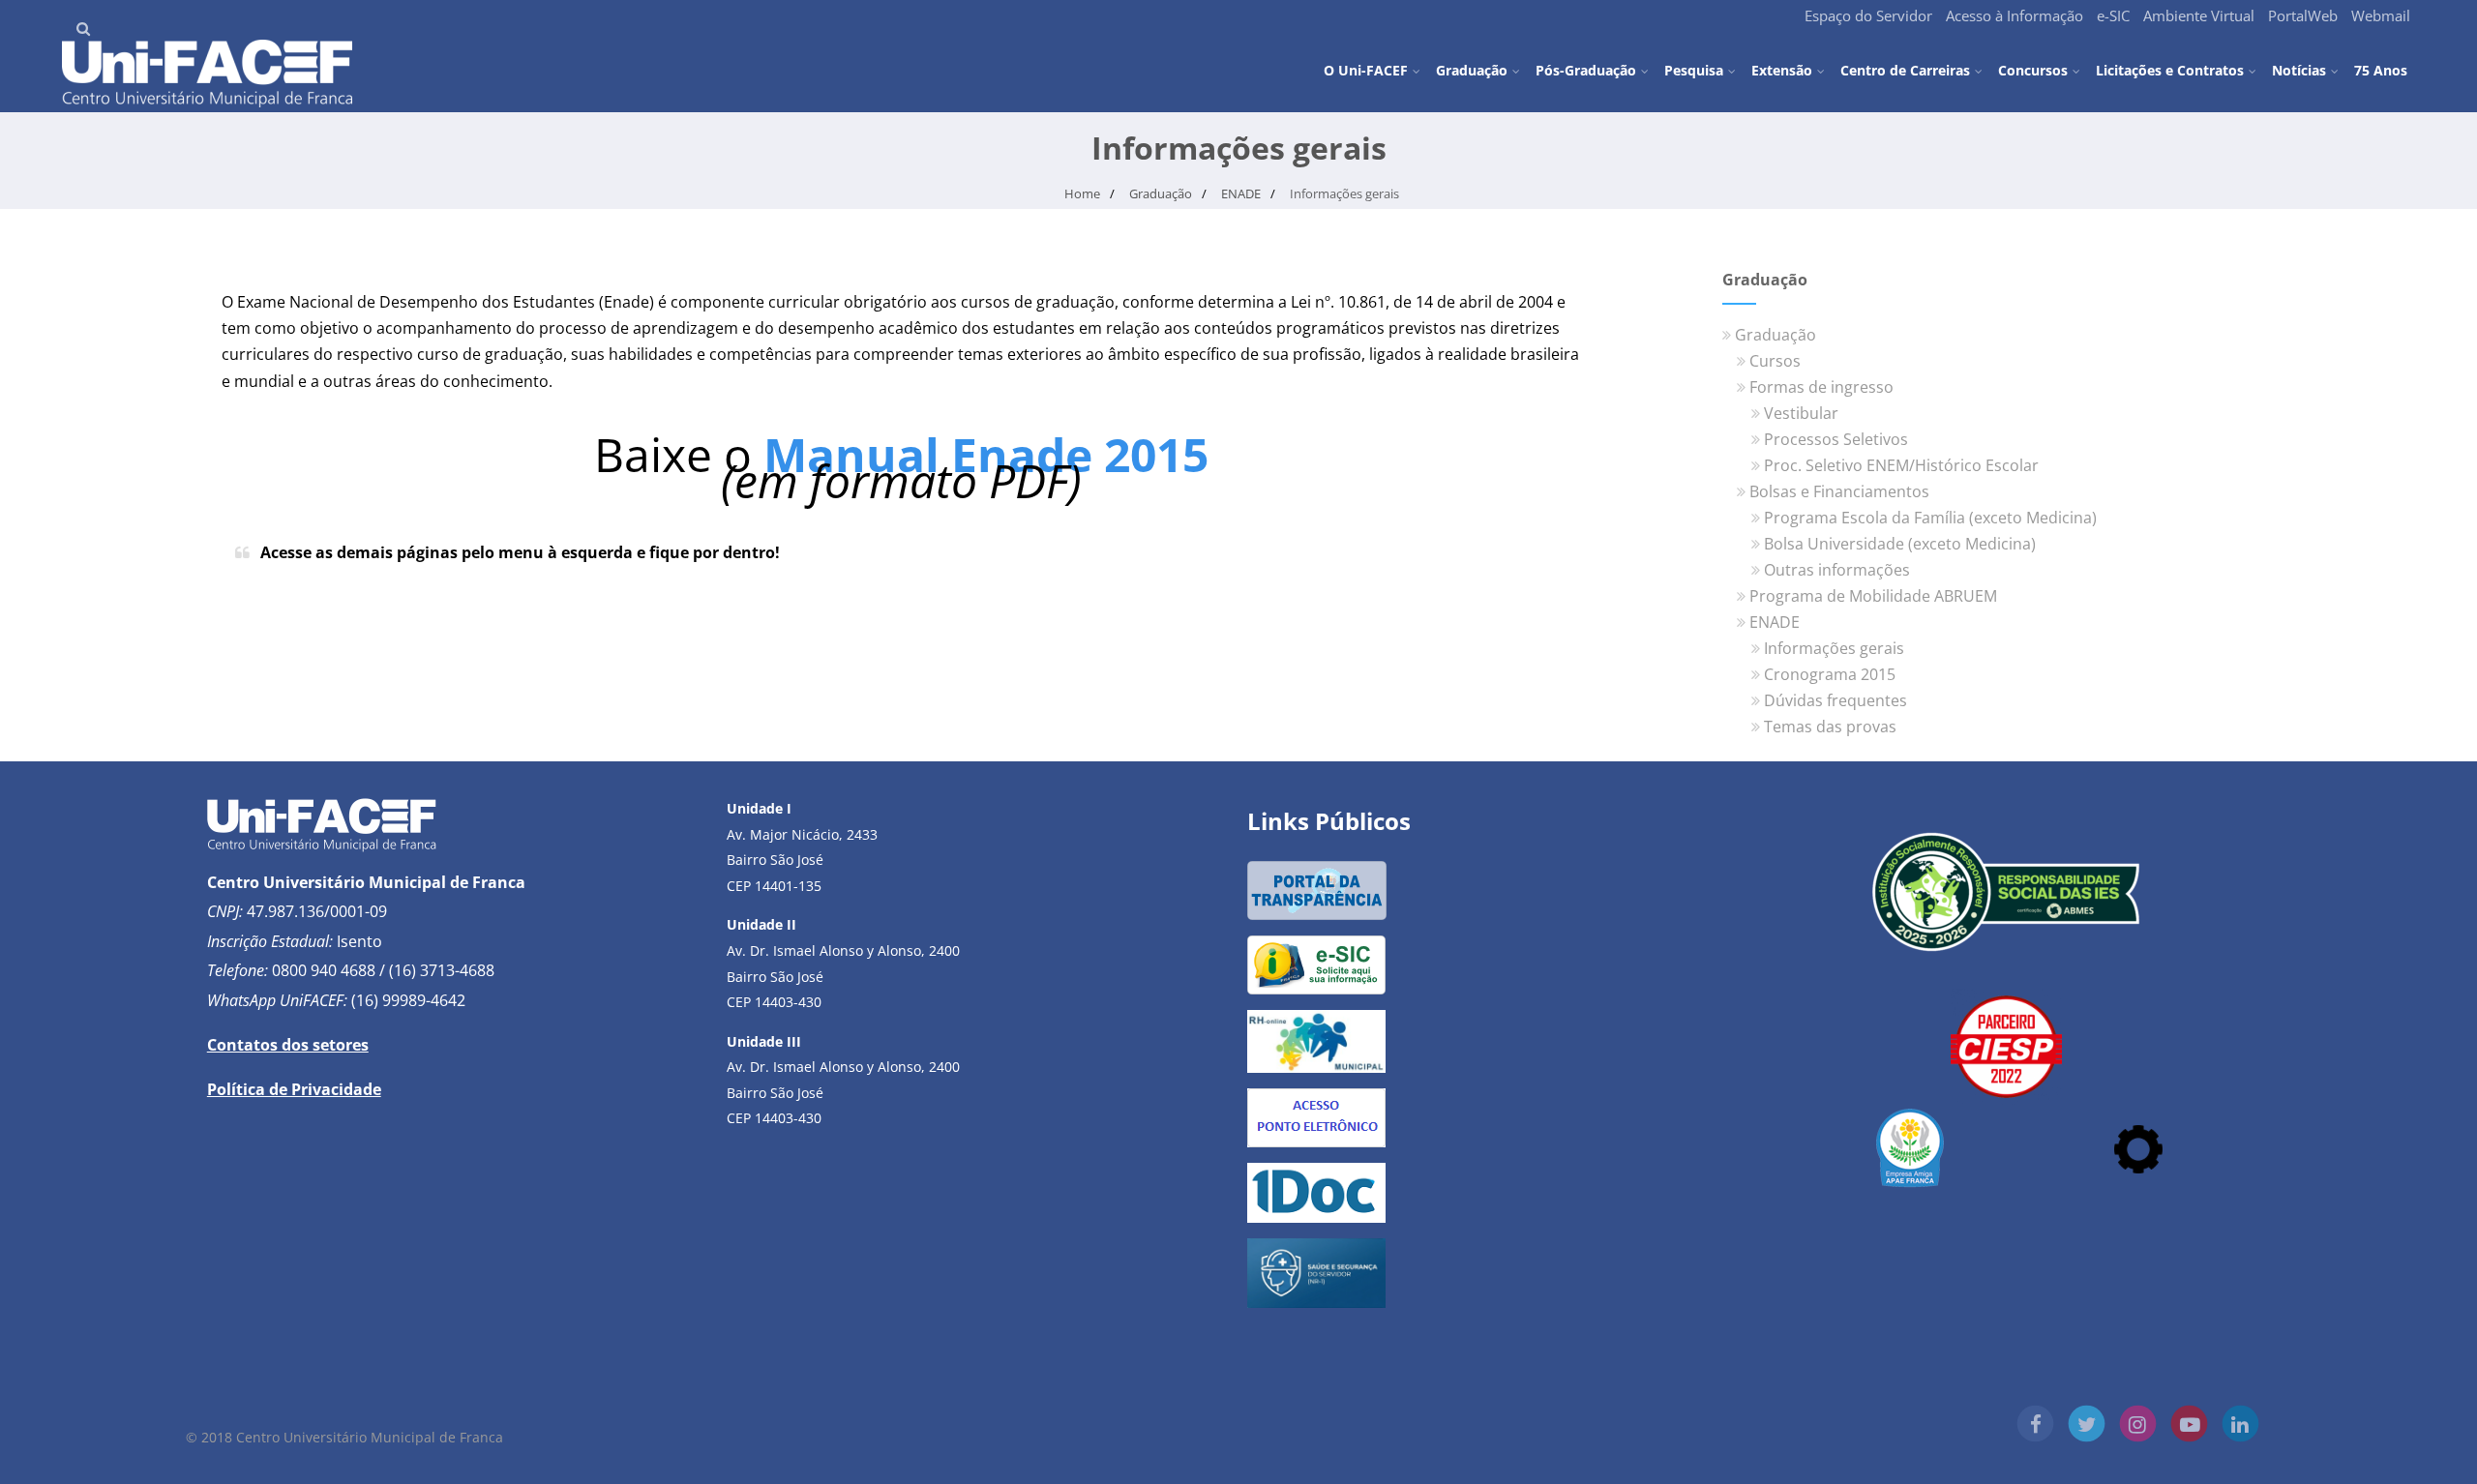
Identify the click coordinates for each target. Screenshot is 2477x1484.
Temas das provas (1830, 727)
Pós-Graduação (1586, 70)
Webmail (2381, 15)
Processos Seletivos (1836, 439)
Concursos (2033, 70)
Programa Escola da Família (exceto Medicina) (1930, 518)
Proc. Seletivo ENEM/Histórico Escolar (1901, 465)
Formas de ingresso (1821, 387)
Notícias (2299, 70)
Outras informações (1837, 570)
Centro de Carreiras (1905, 70)
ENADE (1775, 622)
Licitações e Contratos (2170, 70)
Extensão (1782, 70)
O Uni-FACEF (1366, 70)
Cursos (1775, 361)
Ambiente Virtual (2199, 15)
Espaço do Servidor (1868, 15)
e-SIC (2113, 15)
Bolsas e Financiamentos (1839, 491)
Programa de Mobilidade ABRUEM (1873, 596)
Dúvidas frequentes (1835, 700)
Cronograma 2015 (1830, 674)
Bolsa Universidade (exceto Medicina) (1900, 544)
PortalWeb (2303, 15)
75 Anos (2381, 69)
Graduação (1472, 70)
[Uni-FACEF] (207, 102)
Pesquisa (1694, 70)
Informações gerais (1834, 648)
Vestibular (1801, 413)
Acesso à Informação (2014, 15)
